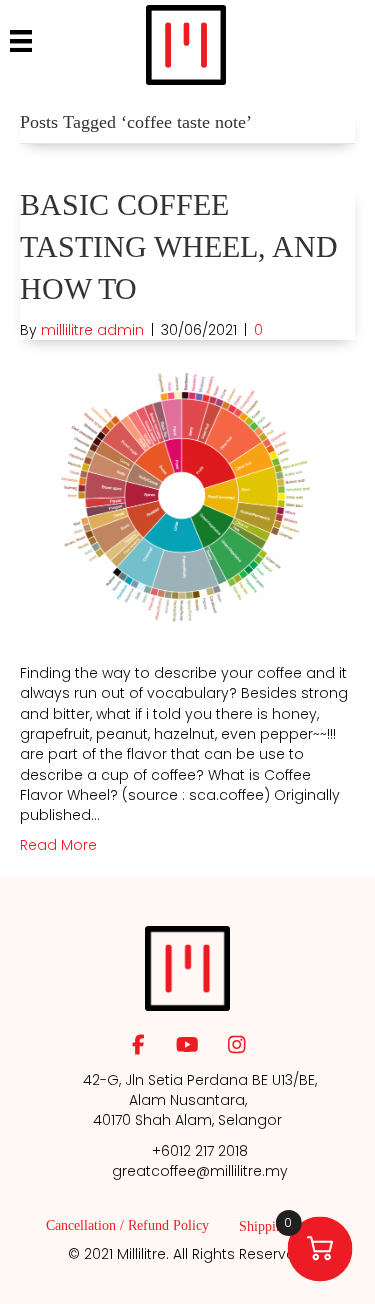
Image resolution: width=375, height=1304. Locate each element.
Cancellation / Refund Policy (127, 1226)
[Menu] (21, 41)
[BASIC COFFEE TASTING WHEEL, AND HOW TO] (187, 501)
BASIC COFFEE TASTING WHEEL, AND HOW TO (179, 246)
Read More (58, 845)
